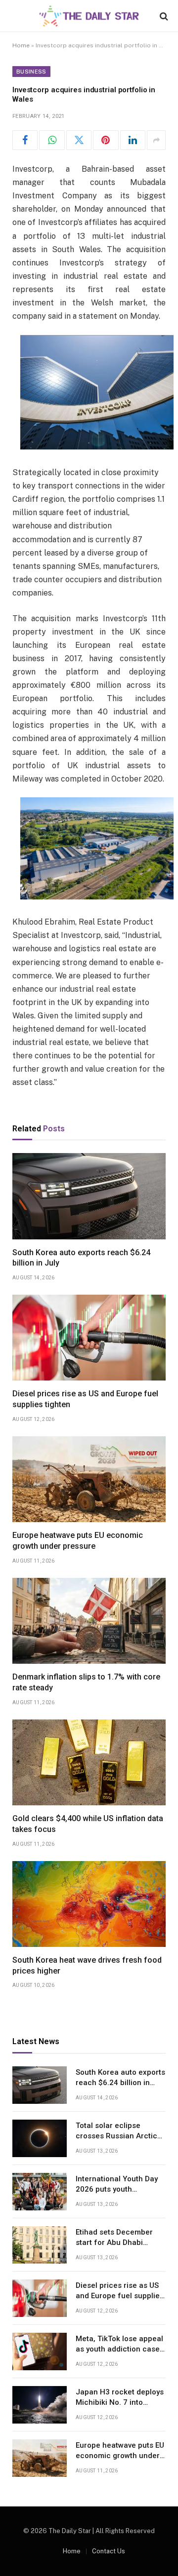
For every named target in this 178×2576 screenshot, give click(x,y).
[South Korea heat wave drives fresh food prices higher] (89, 1904)
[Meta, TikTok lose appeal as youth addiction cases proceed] (40, 2352)
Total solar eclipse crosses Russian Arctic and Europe (116, 2136)
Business (31, 72)
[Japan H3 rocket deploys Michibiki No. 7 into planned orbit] (40, 2405)
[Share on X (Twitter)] (79, 140)
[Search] (163, 16)
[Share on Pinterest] (106, 140)
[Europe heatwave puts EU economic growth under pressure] (89, 1479)
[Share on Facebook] (25, 140)
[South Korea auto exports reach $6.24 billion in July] (89, 1196)
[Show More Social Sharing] (156, 140)
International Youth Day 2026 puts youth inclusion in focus (117, 2189)
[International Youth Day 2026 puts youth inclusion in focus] (40, 2192)
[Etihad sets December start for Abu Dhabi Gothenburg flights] (40, 2245)
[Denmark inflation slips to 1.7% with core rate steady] (89, 1621)
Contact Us (109, 2551)
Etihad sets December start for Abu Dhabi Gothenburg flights (114, 2243)
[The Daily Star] (89, 16)
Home (21, 45)
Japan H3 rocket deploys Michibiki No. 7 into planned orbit (120, 2403)
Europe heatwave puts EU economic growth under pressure (120, 2456)
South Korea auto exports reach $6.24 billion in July (120, 2083)
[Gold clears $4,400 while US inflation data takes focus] (89, 1762)
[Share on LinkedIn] (133, 140)
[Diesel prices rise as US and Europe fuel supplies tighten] (89, 1338)
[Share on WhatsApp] (52, 140)
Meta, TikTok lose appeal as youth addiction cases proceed (120, 2349)
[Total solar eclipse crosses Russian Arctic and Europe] (40, 2138)
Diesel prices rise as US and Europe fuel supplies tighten (120, 2296)
